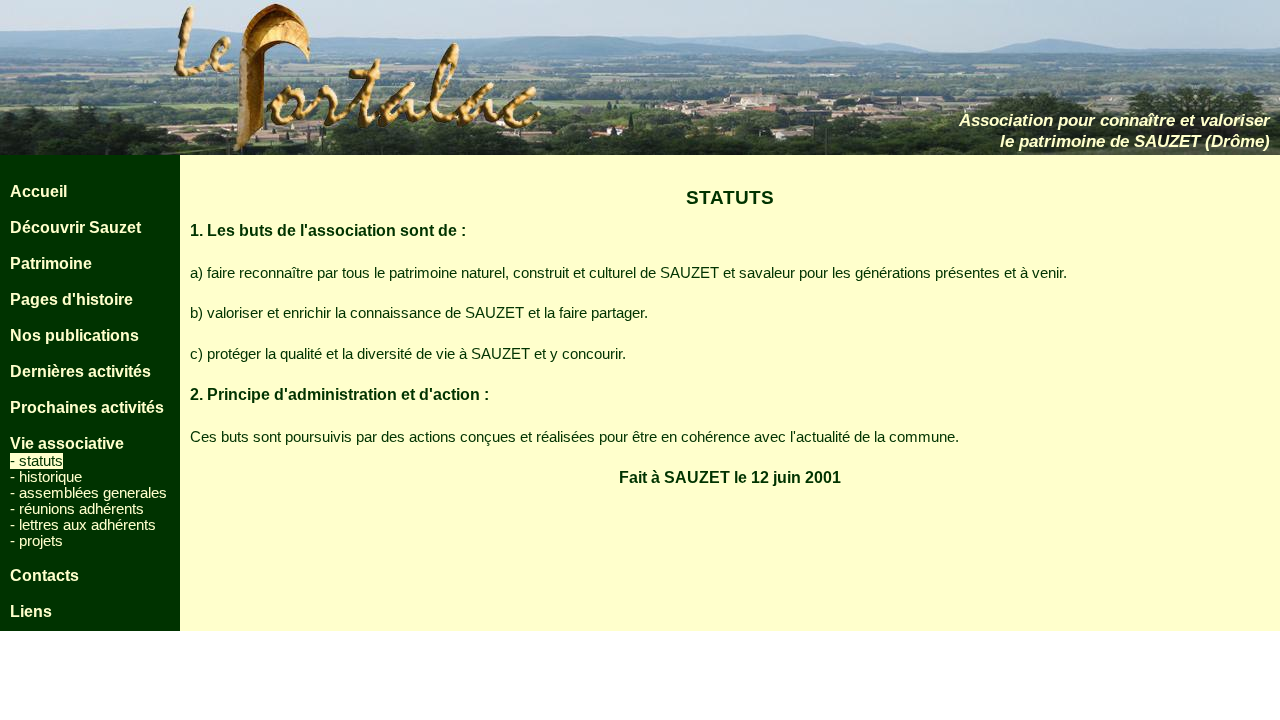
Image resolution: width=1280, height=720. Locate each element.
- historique (46, 477)
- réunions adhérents (77, 509)
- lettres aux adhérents (83, 525)
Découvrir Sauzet (75, 227)
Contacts (44, 575)
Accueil (38, 191)
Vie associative (67, 443)
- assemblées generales (88, 493)
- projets (36, 541)
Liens (31, 611)
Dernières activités (80, 371)
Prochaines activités (87, 407)
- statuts (36, 461)
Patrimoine (51, 263)
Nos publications (74, 335)
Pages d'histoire (71, 299)
